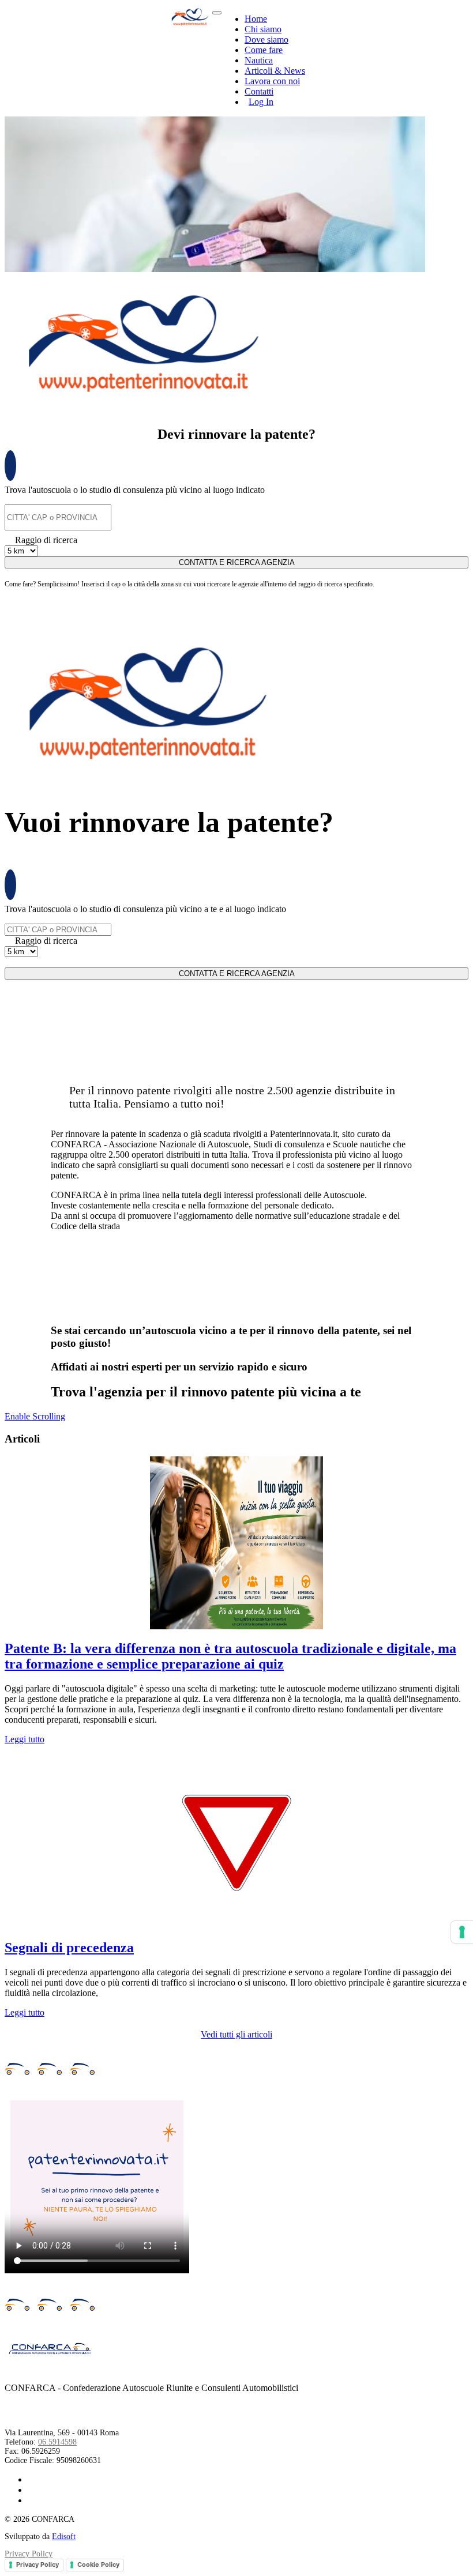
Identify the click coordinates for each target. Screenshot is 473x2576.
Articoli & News (275, 71)
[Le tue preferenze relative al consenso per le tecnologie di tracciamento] (462, 1932)
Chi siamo (263, 29)
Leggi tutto (25, 1739)
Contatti (259, 91)
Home (256, 19)
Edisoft (64, 2537)
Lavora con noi (272, 81)
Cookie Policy (98, 2564)
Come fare (264, 50)
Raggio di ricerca (46, 540)
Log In (261, 102)
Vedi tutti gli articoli (236, 2034)
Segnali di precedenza (69, 1948)
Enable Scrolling (35, 1416)
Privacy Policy (29, 2554)
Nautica (259, 60)
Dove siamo (266, 39)
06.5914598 (57, 2442)
